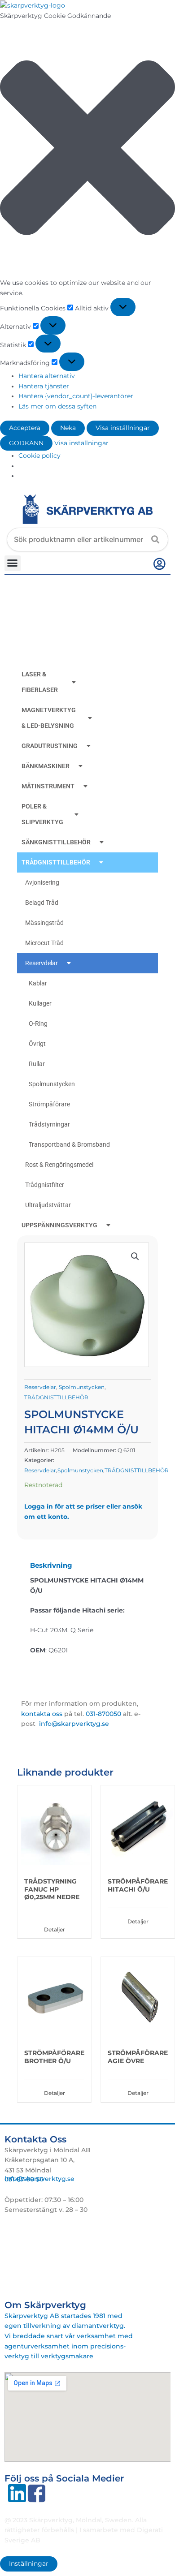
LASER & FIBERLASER (40, 682)
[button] (87, 149)
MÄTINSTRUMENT (48, 786)
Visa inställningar (123, 428)
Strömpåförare (49, 1104)
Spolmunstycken (52, 1084)
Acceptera (25, 428)
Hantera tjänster (44, 386)
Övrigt (37, 1044)
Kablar (38, 983)
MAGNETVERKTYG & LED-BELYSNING (49, 718)
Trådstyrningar (49, 1124)
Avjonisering (42, 882)
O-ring (38, 1024)
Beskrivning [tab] (51, 1565)
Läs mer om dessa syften (57, 406)
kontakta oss (42, 1714)
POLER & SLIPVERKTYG (42, 814)
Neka (68, 428)
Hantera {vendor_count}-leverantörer (76, 396)
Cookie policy (39, 456)
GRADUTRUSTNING (50, 746)
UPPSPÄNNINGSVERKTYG (59, 1225)
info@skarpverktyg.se (39, 2179)
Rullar (37, 1064)
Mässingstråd (44, 923)
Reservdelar (42, 963)
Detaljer (55, 1929)
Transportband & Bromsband (69, 1144)
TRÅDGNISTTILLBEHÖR (56, 862)
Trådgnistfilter (45, 1185)
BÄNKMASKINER (46, 766)
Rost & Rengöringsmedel (59, 1165)
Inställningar (29, 2563)
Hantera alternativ (47, 376)
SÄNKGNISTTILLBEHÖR (56, 842)
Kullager (40, 1003)
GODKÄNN (26, 443)
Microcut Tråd (44, 943)
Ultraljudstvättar (48, 1205)
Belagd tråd (42, 903)
